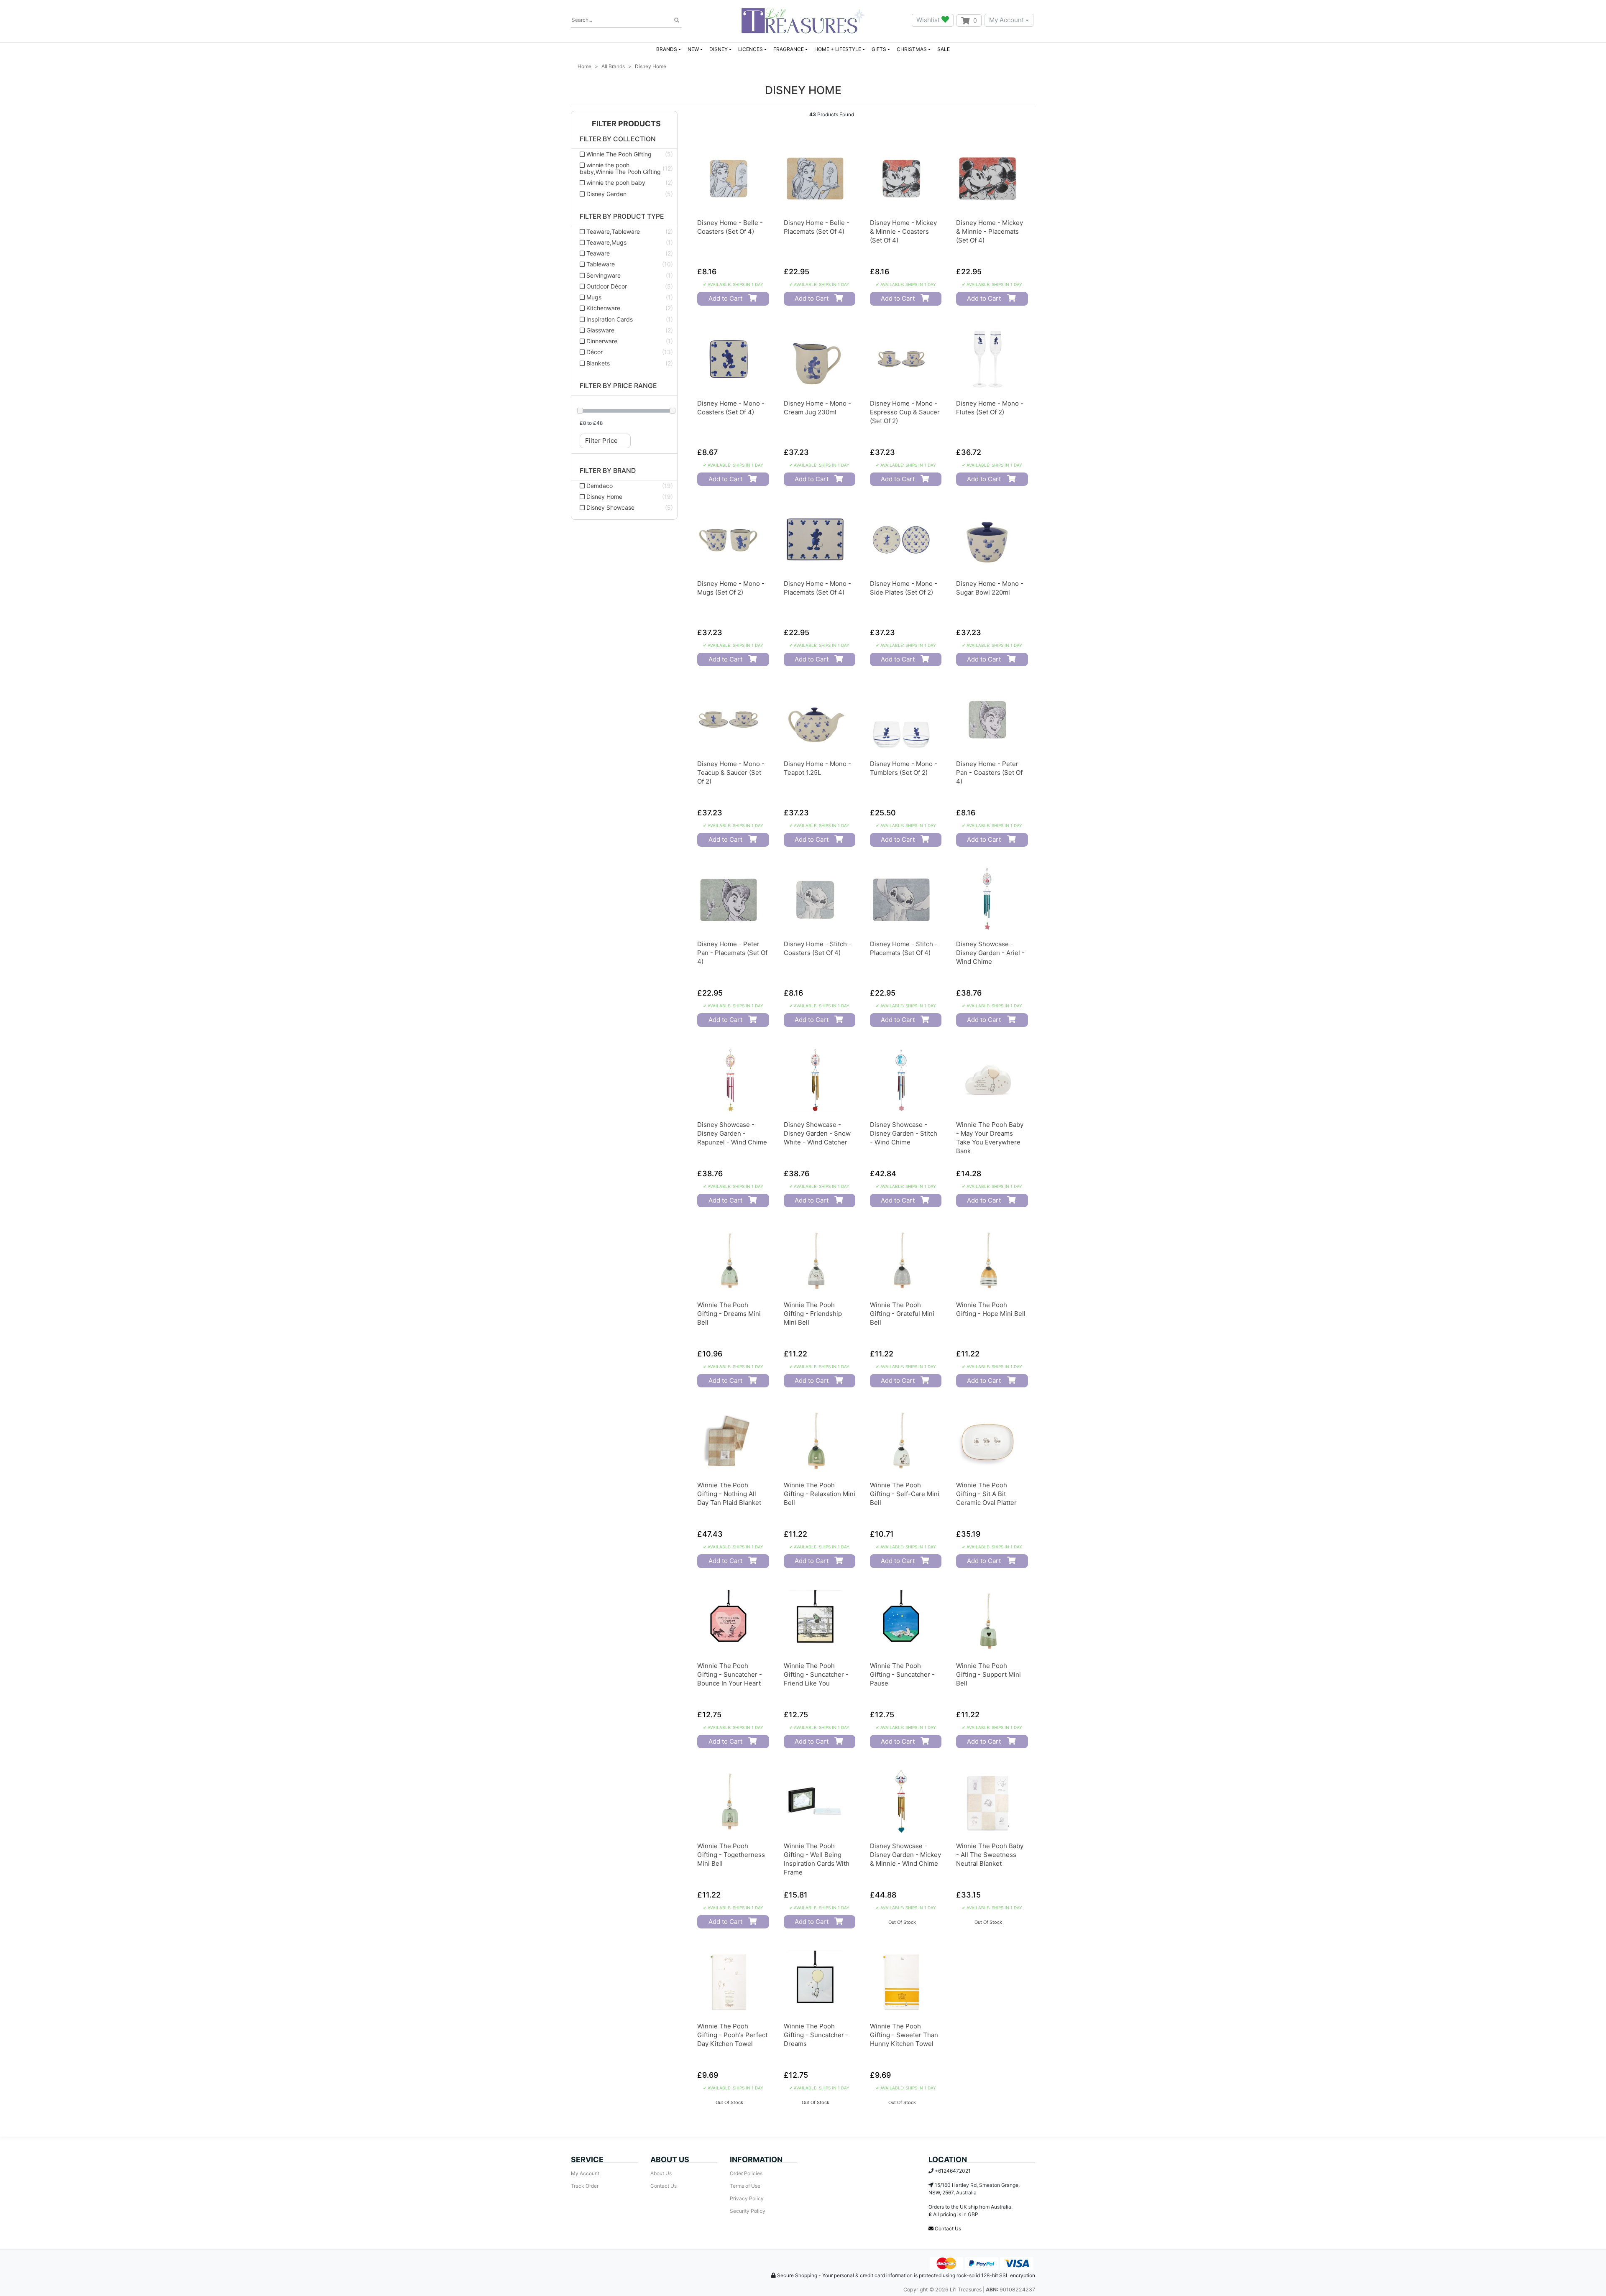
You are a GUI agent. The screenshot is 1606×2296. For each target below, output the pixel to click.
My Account (1006, 20)
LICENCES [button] (751, 49)
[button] (624, 124)
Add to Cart (725, 298)
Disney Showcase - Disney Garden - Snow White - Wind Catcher (817, 1133)
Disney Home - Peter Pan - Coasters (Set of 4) (989, 773)
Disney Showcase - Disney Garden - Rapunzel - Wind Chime (732, 1133)
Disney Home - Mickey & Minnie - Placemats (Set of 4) (990, 231)
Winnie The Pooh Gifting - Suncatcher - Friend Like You (816, 1674)
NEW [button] (693, 49)
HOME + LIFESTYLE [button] (838, 49)
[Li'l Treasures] (803, 20)
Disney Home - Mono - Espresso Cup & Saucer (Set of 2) (905, 412)
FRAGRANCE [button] (789, 49)
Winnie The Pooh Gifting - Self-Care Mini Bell (905, 1494)
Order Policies (746, 2173)
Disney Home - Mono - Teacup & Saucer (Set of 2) (731, 773)
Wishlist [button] (929, 20)
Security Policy (748, 2211)
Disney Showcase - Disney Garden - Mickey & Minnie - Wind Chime (905, 1855)
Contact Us (664, 2186)
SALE (944, 49)
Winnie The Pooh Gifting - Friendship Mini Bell (813, 1314)
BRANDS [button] (667, 49)
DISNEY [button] (719, 49)
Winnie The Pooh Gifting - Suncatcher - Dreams (816, 2035)
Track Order (585, 2186)
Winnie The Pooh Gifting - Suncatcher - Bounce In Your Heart (730, 1674)
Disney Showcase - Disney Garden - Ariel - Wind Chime (990, 953)
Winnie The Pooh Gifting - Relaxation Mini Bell (820, 1494)
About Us (661, 2173)
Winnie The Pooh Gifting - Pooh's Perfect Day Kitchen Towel (732, 2035)
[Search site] (677, 20)
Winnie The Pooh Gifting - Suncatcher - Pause (902, 1674)
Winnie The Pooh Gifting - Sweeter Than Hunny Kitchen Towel (904, 2035)
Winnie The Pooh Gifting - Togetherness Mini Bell (731, 1855)
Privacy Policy (747, 2198)
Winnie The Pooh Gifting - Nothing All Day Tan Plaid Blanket (729, 1494)
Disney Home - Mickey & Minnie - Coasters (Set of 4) (903, 231)
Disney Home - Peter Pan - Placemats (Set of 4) (732, 953)
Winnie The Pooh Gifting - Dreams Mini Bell (729, 1314)
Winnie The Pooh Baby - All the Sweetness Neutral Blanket (990, 1855)
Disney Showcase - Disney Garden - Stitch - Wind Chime (904, 1133)
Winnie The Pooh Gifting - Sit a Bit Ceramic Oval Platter (986, 1494)
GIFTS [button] (879, 49)
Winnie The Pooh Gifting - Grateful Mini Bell (902, 1314)
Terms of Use (745, 2186)
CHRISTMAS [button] (912, 49)
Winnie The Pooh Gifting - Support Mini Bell (988, 1674)
